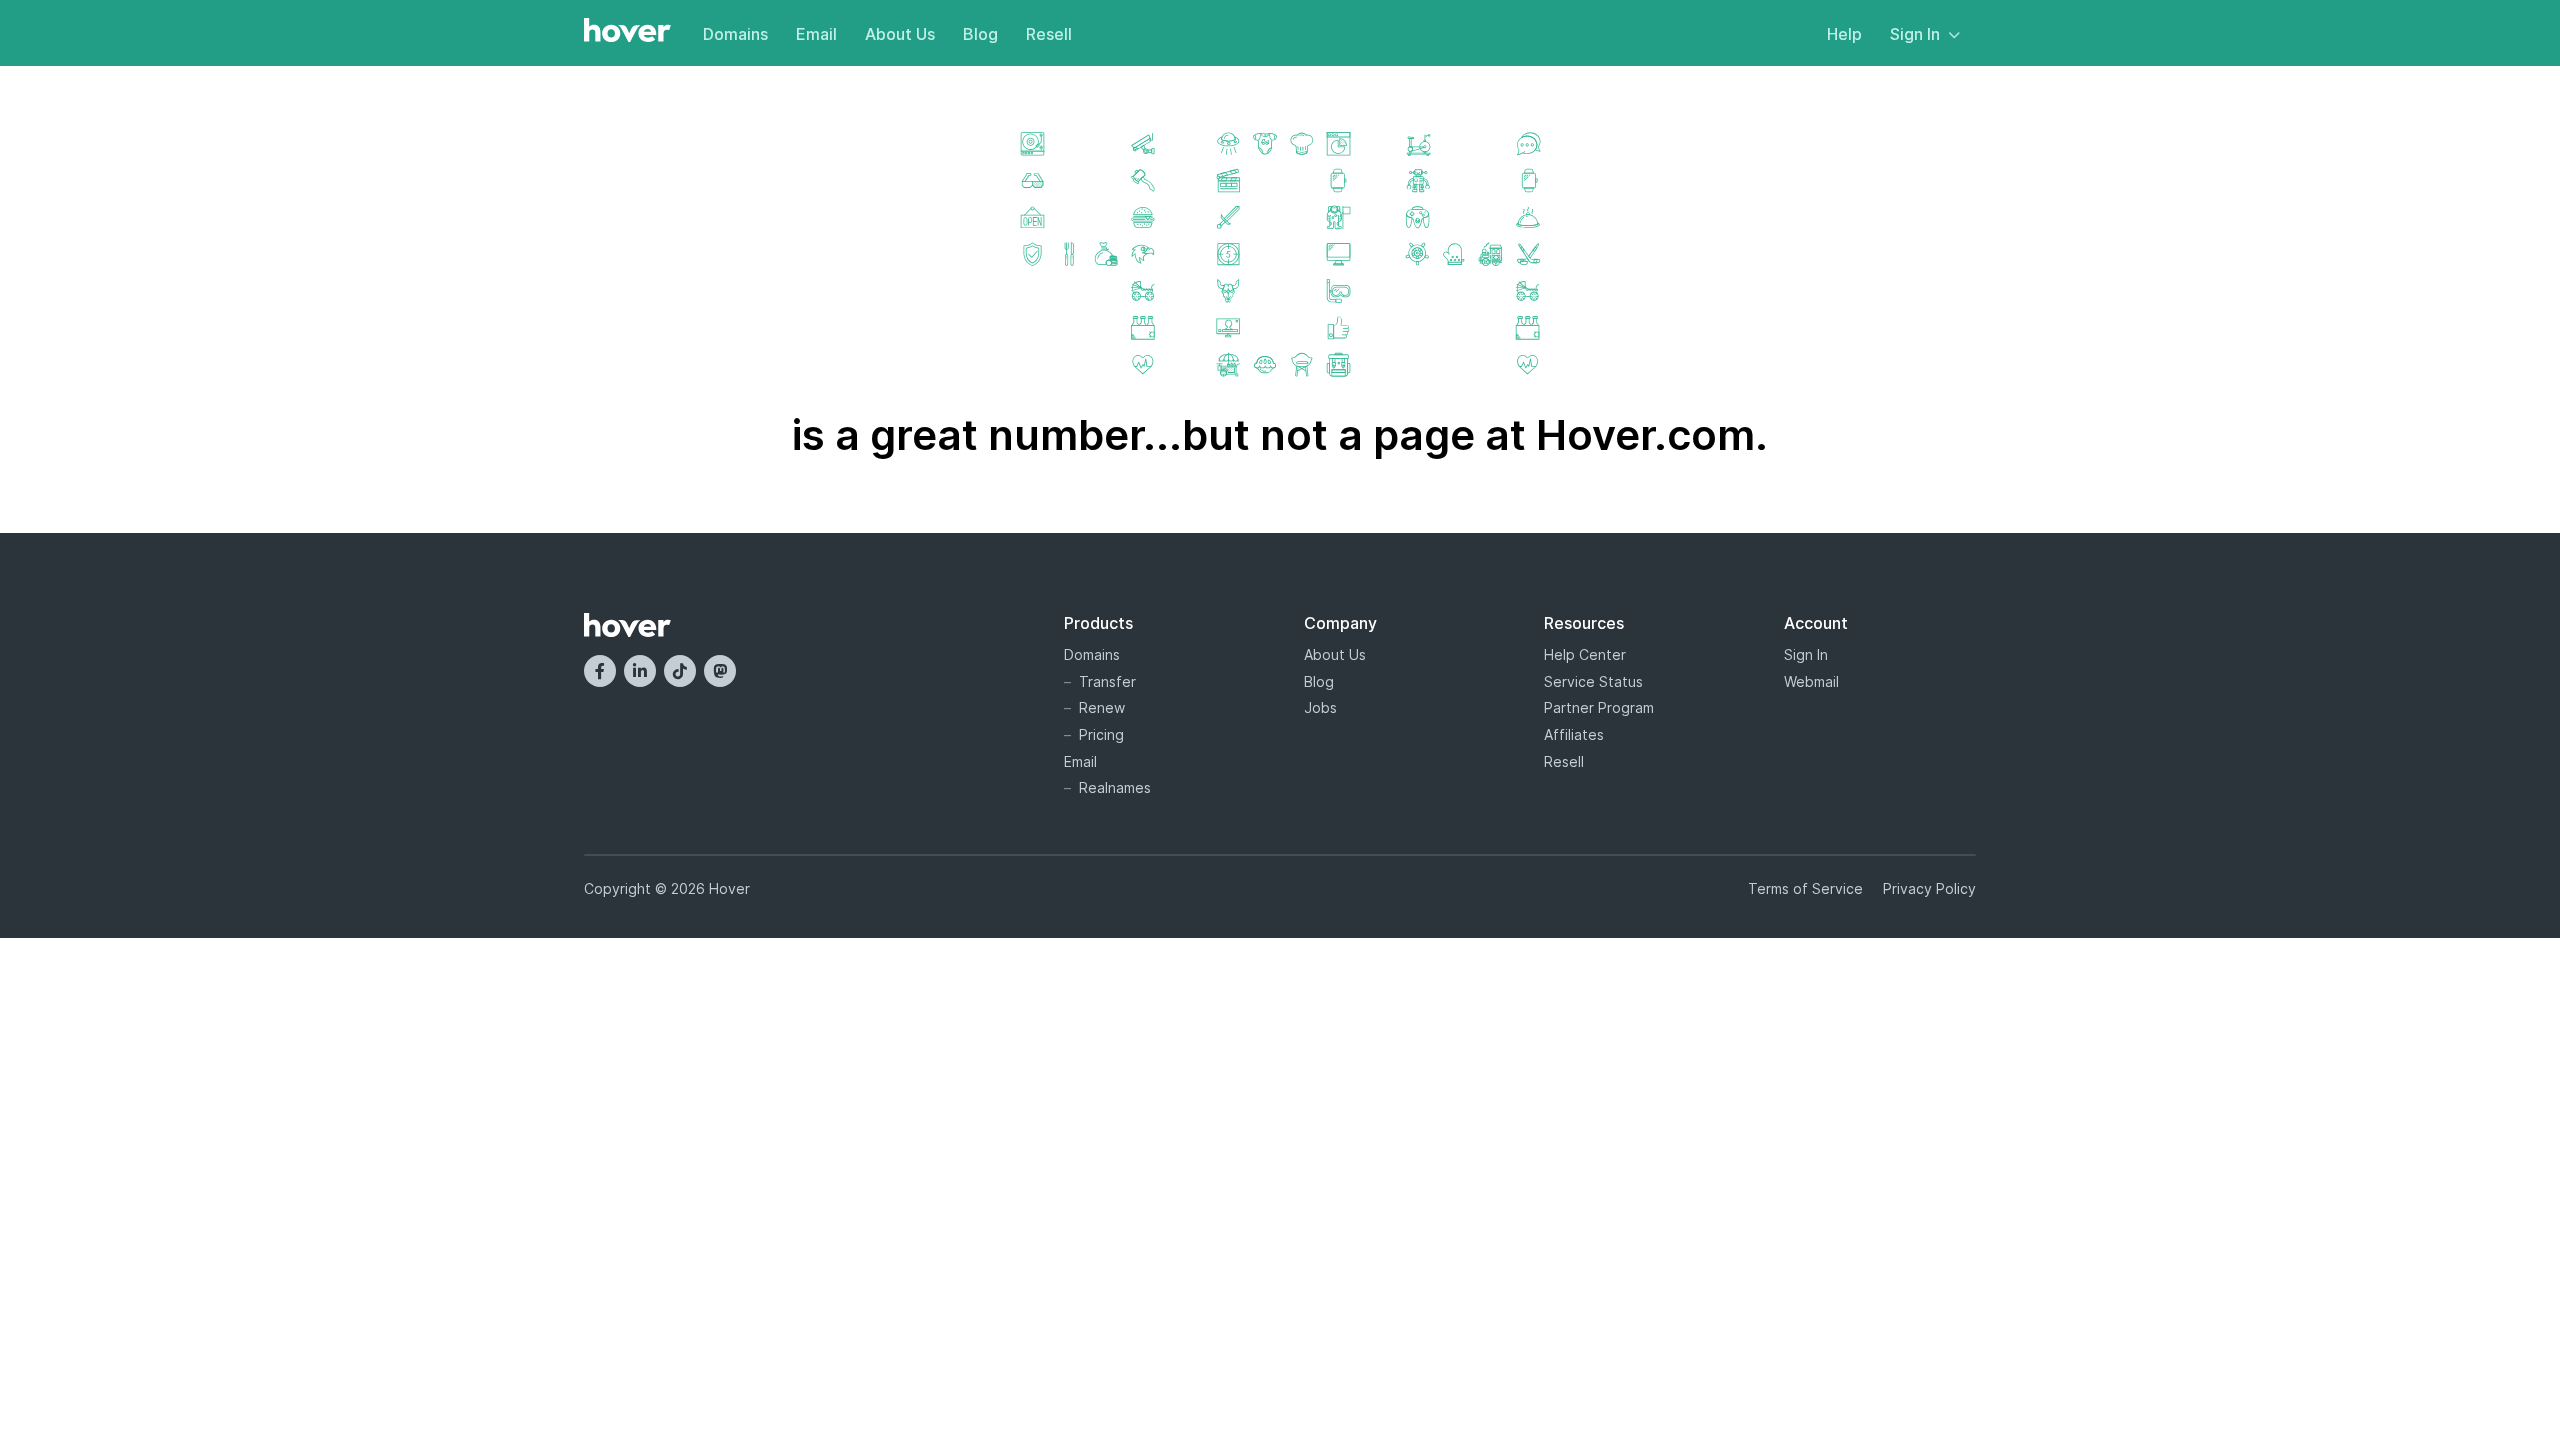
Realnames (1115, 787)
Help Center (1585, 654)
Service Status (1593, 681)
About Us (900, 34)
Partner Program (1599, 707)
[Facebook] (600, 671)
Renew (1102, 707)
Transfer (1107, 681)
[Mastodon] (720, 671)
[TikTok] (680, 671)
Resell (1049, 34)
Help (1844, 34)
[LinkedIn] (640, 671)
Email (816, 34)
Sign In (1915, 34)
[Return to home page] (627, 32)
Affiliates (1574, 734)
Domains (735, 34)
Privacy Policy (1929, 888)
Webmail (1811, 681)
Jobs (1320, 707)
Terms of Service (1805, 888)
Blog (980, 34)
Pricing (1101, 734)
